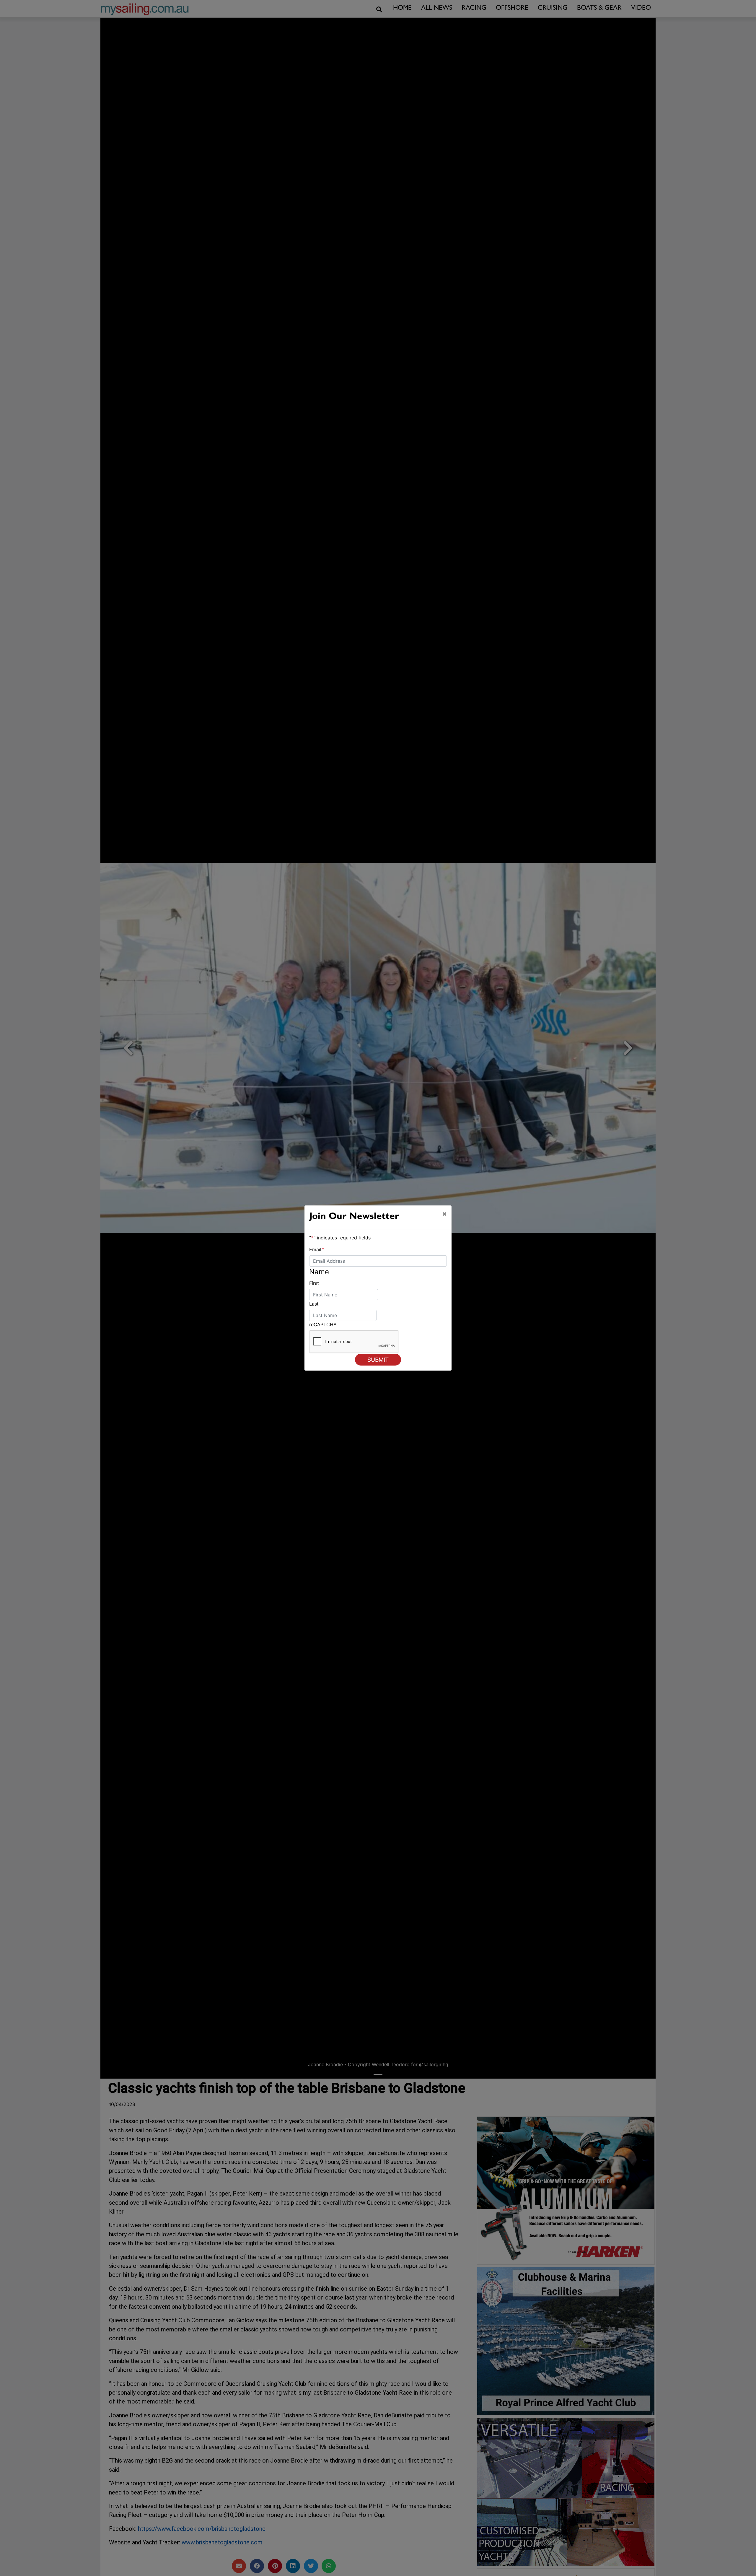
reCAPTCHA (323, 1324)
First (314, 1283)
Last (314, 1304)
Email (317, 1249)
